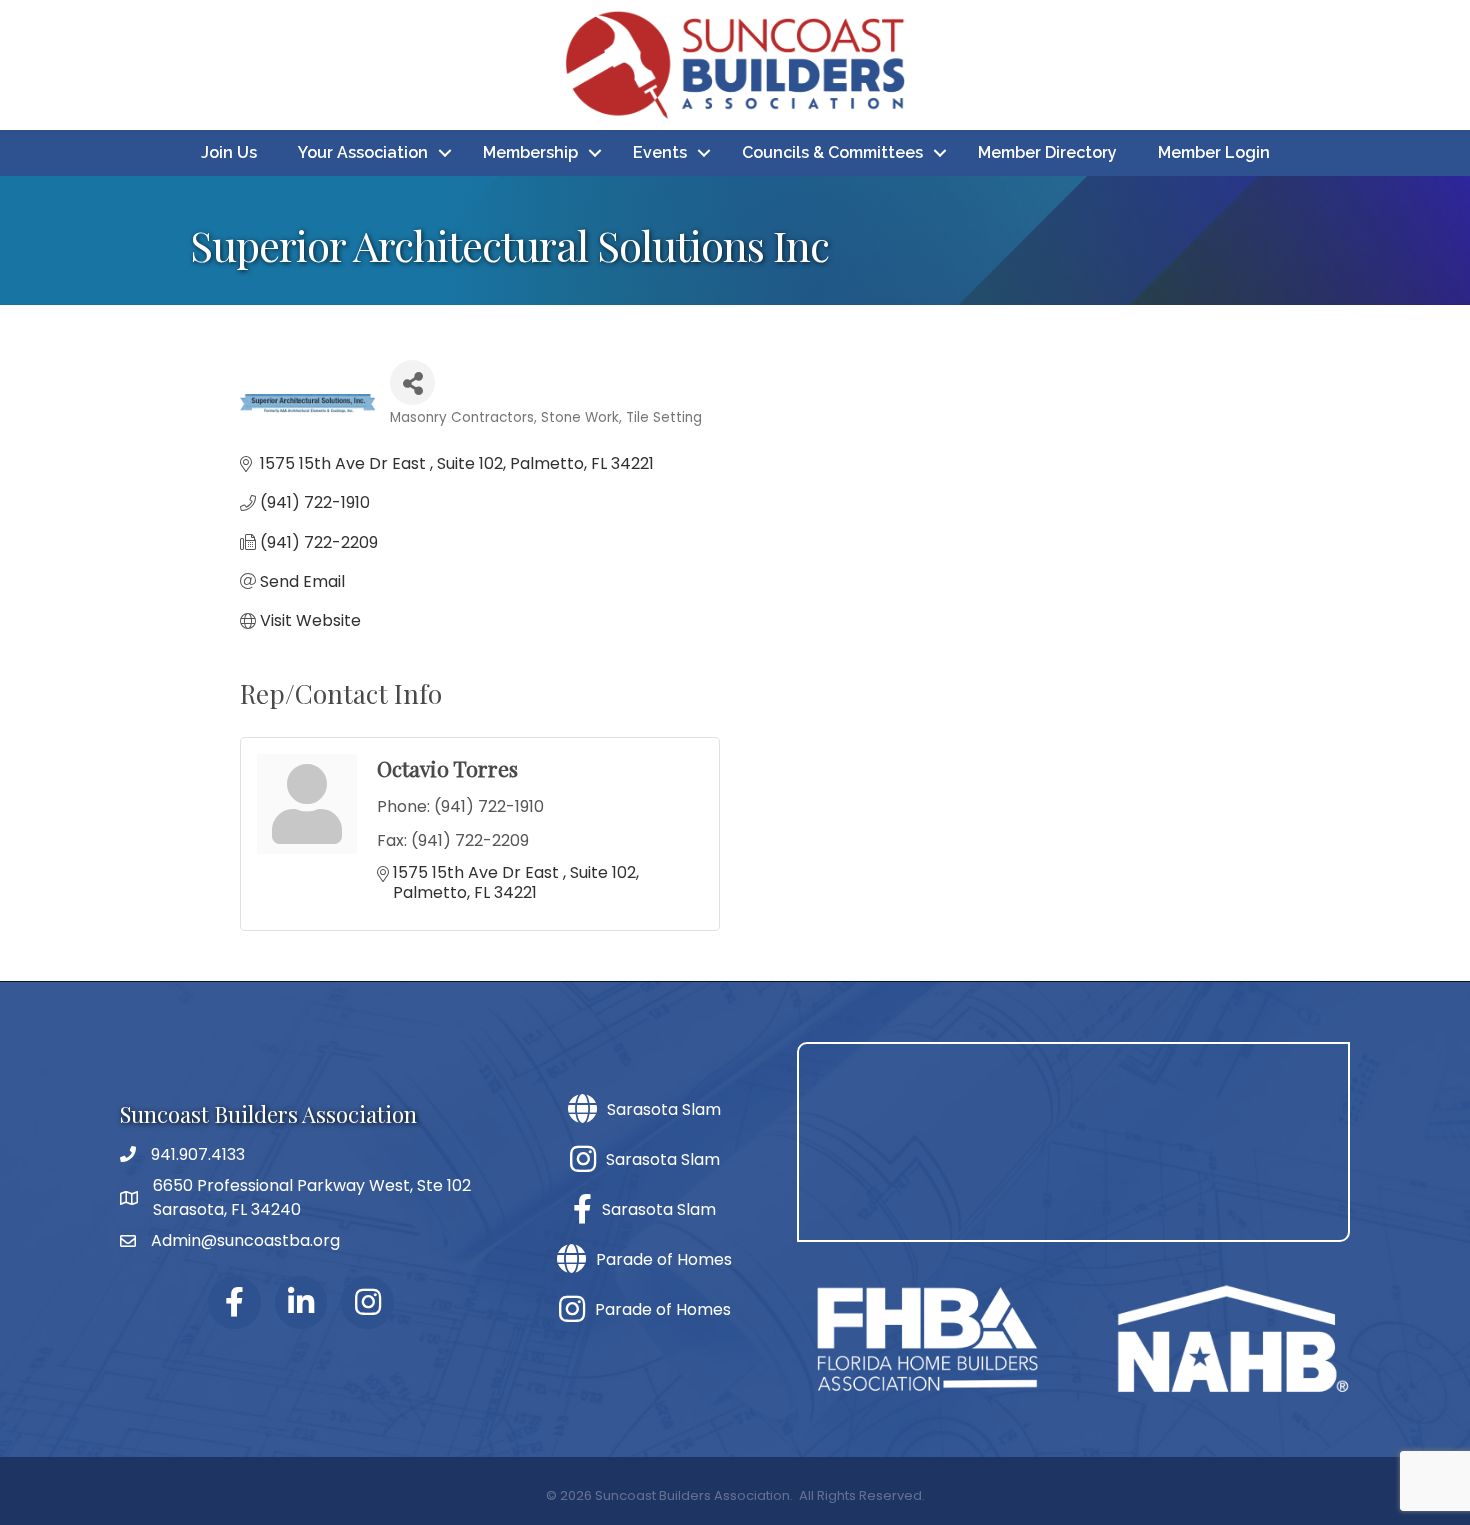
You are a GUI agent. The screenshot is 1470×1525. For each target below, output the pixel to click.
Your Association (363, 152)
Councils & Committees (832, 152)
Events (660, 152)
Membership (530, 152)
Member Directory (1047, 152)
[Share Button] (412, 382)
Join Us (229, 152)
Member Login (1214, 152)
